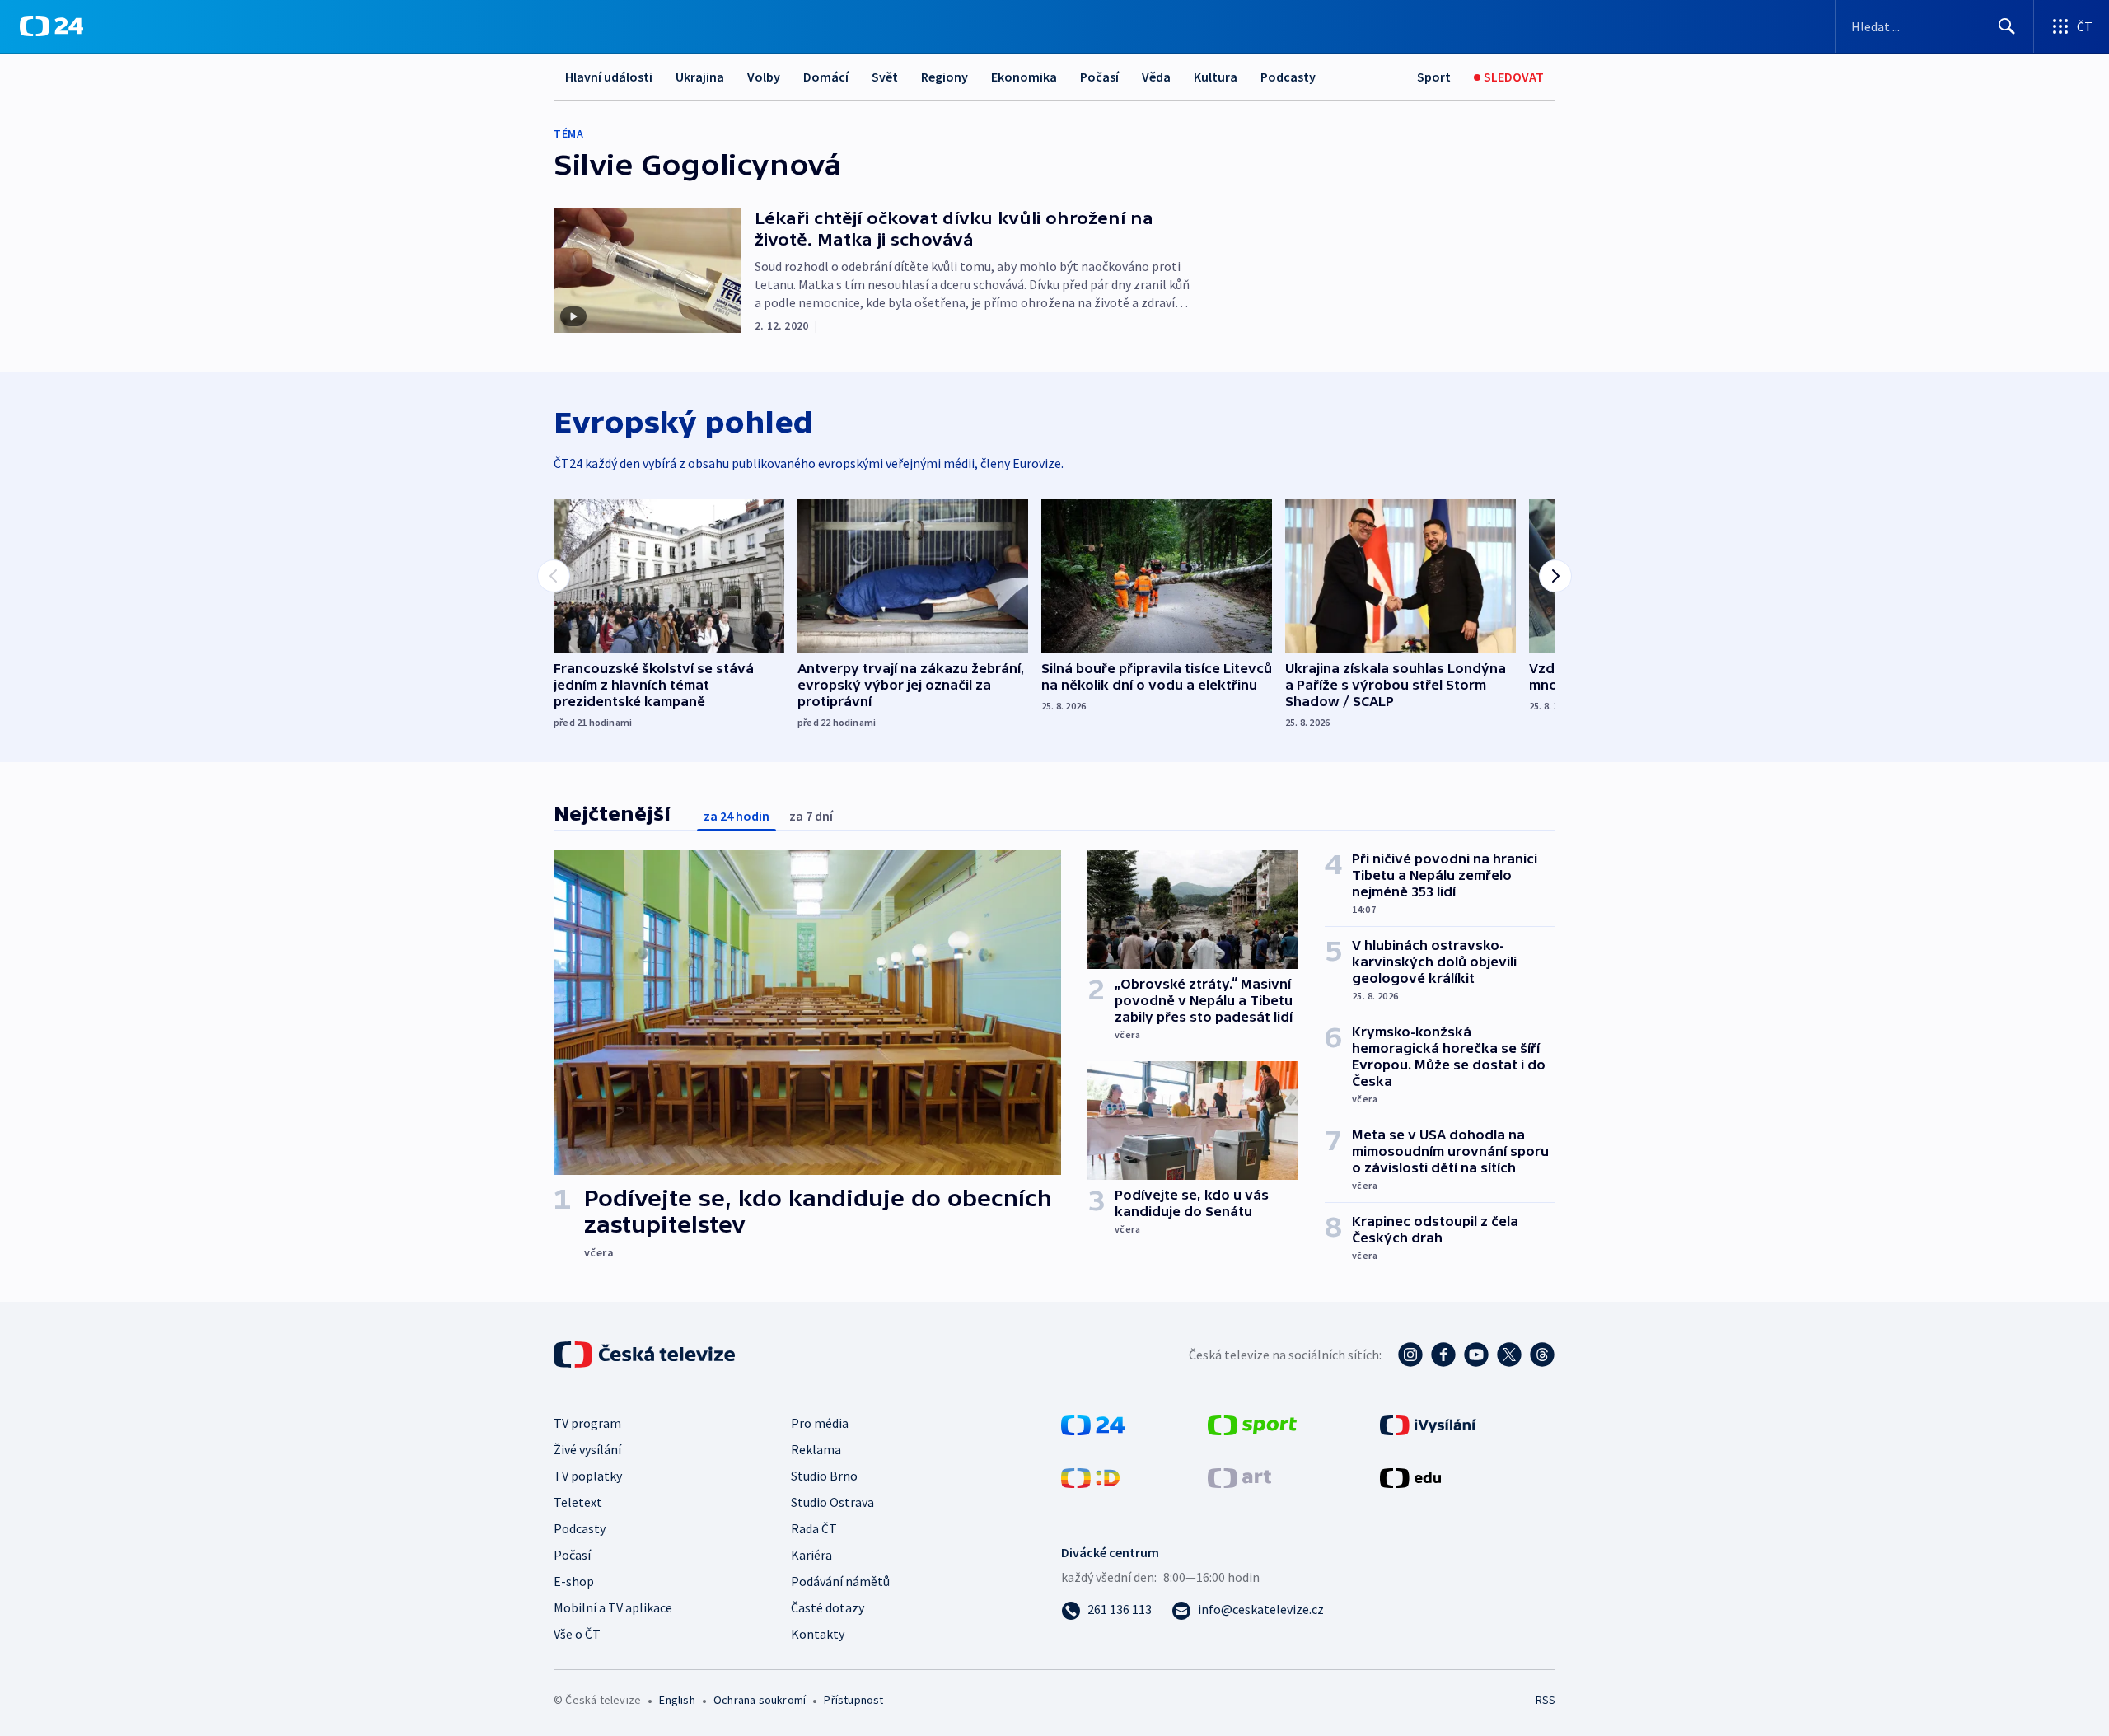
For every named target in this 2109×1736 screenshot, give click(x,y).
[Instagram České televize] (1410, 1355)
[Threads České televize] (1542, 1355)
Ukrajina (700, 77)
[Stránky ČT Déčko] (1090, 1476)
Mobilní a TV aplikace (613, 1607)
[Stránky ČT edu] (1410, 1476)
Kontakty (818, 1634)
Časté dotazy (828, 1607)
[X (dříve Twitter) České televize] (1509, 1355)
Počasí (1099, 77)
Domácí (826, 77)
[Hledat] (2007, 26)
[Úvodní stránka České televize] (646, 1355)
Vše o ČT (577, 1634)
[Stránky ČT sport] (1252, 1424)
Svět (885, 77)
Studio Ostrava (832, 1502)
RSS (1546, 1700)
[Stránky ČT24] (1093, 1424)
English (677, 1700)
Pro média (820, 1423)
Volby (764, 77)
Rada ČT (814, 1528)
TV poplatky (588, 1476)
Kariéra (811, 1555)
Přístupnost (853, 1700)
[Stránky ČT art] (1239, 1476)
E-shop (574, 1581)
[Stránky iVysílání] (1428, 1424)
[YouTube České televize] (1476, 1355)
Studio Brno (824, 1476)
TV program (587, 1423)
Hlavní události (609, 77)
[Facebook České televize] (1443, 1355)
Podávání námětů (840, 1581)
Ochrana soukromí (760, 1700)
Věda (1156, 77)
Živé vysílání (587, 1449)
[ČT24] (51, 26)
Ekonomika (1024, 77)
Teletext (578, 1502)
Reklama (816, 1449)
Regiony (945, 77)
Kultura (1216, 77)
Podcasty (1288, 77)
